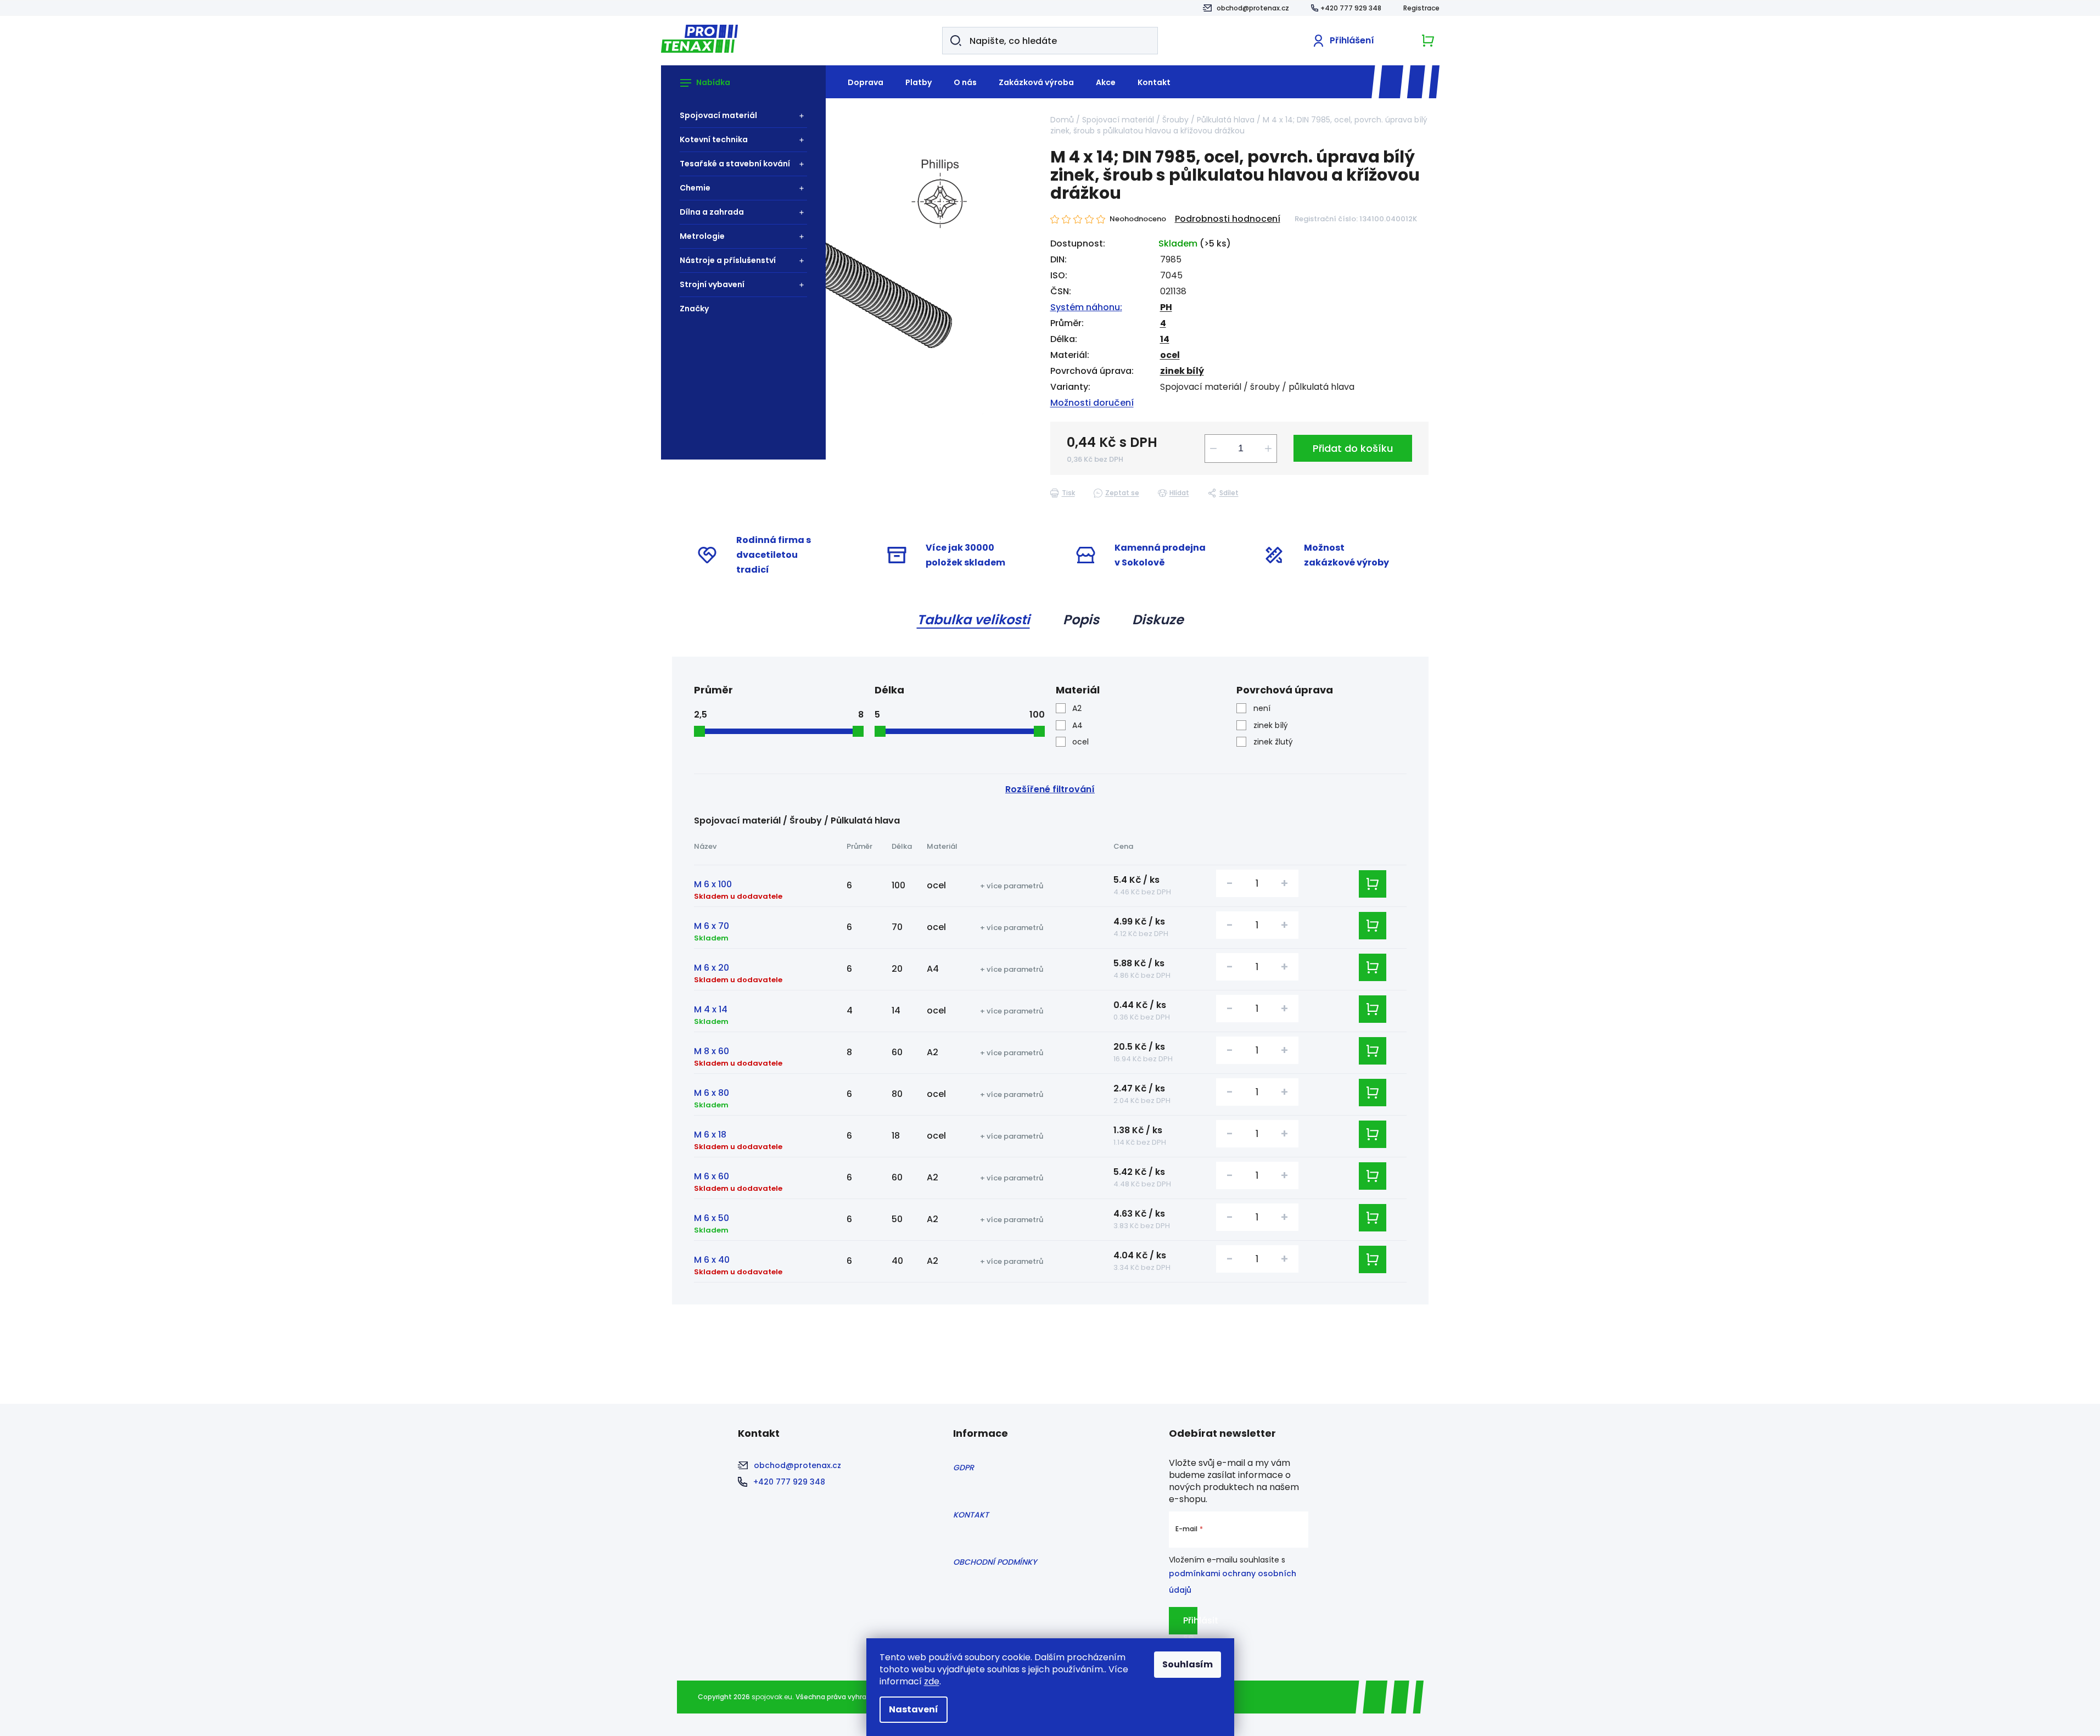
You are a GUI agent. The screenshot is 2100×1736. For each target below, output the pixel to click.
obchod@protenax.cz (1253, 8)
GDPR (964, 1468)
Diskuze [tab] (1158, 620)
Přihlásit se (1190, 1624)
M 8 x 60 (712, 1051)
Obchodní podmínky (995, 1562)
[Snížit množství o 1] (1213, 449)
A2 (1077, 708)
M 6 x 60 (712, 1176)
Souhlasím (1188, 1664)
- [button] (1230, 883)
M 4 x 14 (711, 1009)
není (1262, 708)
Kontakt (971, 1515)
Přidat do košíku (1353, 448)
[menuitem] (738, 116)
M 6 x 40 (712, 1260)
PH (1166, 307)
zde (932, 1681)
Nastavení (914, 1709)
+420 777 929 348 (1351, 8)
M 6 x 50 (712, 1218)
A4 (1077, 725)
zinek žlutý (1273, 742)
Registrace (1421, 8)
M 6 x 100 (713, 884)
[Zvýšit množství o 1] (1268, 449)
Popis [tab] (1081, 620)
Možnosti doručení (1092, 403)
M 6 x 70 (712, 926)
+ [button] (1284, 883)
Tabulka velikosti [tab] (973, 620)
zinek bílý (1182, 371)
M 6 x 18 (710, 1135)
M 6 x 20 (712, 968)
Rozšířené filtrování (1050, 789)
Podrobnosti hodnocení (1228, 219)
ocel (1170, 355)
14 (1165, 339)
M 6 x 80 (712, 1093)
